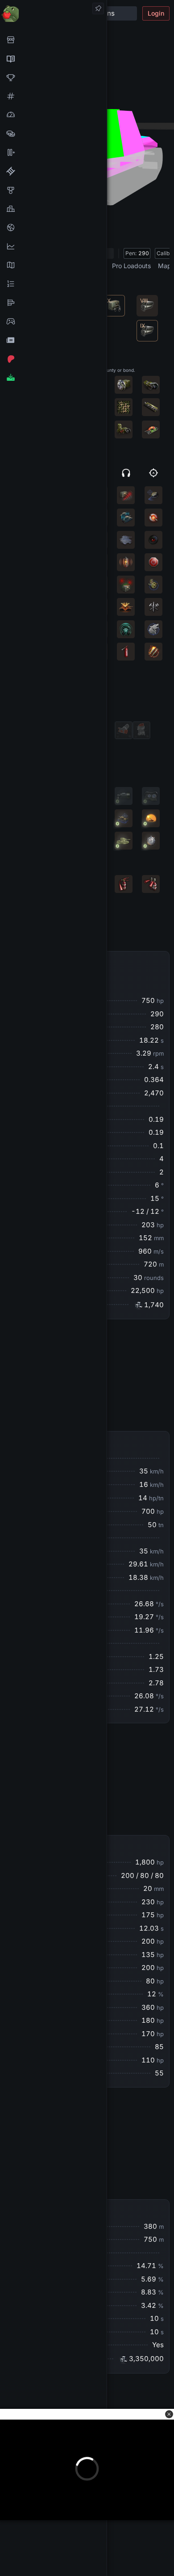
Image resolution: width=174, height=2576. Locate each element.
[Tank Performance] (53, 115)
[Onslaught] (53, 77)
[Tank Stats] (53, 96)
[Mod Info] (53, 378)
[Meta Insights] (53, 246)
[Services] (53, 40)
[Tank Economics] (53, 134)
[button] (169, 2414)
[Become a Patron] (53, 359)
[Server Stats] (53, 227)
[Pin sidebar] (98, 8)
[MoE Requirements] (53, 171)
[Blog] (53, 340)
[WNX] (53, 59)
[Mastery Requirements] (53, 190)
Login (156, 13)
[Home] (53, 13)
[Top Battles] (53, 209)
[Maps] (53, 265)
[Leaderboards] (53, 284)
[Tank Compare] (53, 152)
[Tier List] (53, 303)
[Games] (53, 321)
